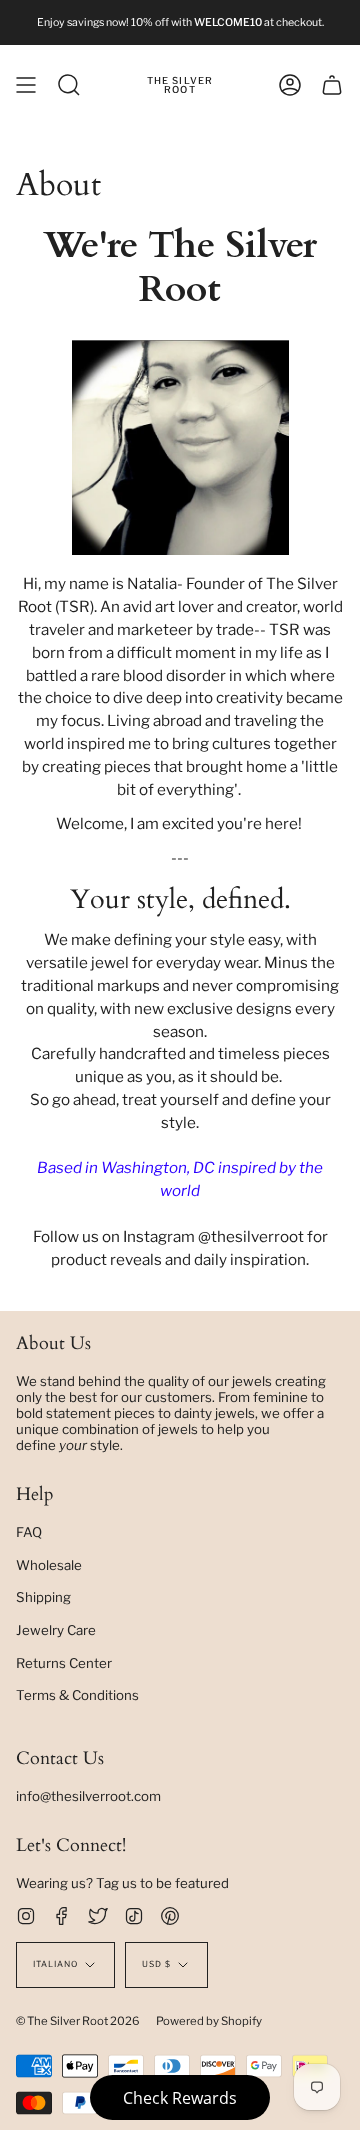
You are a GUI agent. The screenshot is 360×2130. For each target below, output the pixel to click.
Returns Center (64, 1663)
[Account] (290, 85)
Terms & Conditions (77, 1695)
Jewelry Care (56, 1630)
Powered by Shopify (209, 2021)
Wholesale (49, 1565)
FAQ (29, 1532)
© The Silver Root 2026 (78, 2021)
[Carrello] (332, 85)
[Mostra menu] (26, 85)
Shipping (43, 1597)
